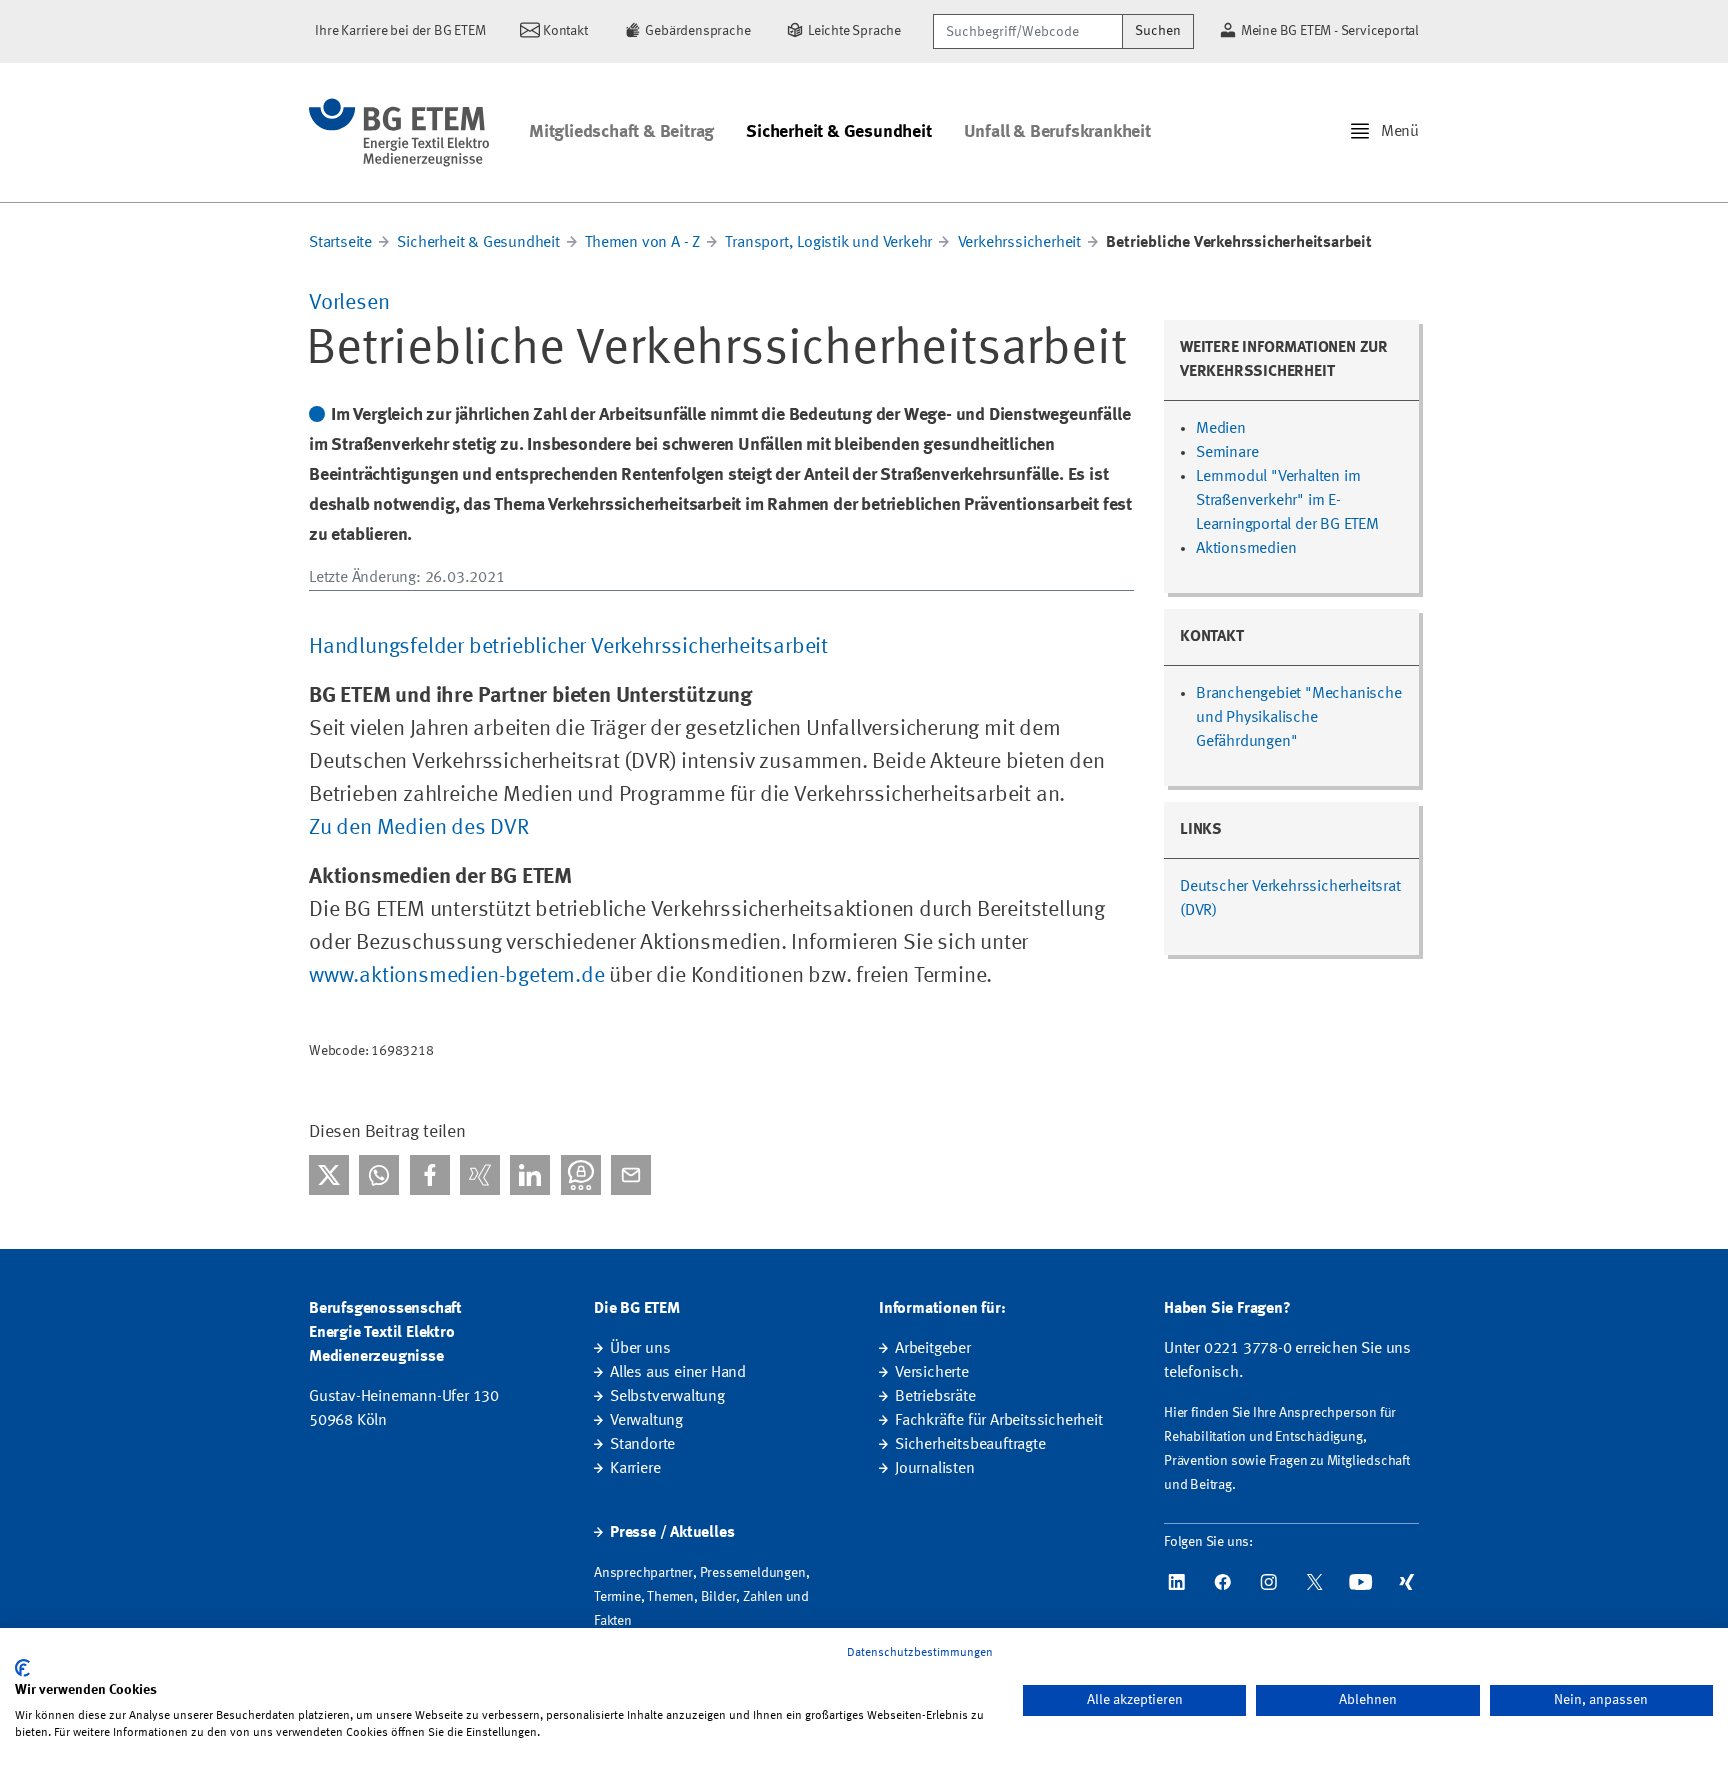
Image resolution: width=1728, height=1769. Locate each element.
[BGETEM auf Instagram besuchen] (1269, 1582)
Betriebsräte (935, 1397)
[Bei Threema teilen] (581, 1175)
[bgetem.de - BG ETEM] (399, 132)
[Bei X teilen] (329, 1175)
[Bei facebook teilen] (430, 1175)
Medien (1221, 429)
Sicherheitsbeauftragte (970, 1445)
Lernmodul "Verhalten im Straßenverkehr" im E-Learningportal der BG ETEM (1287, 501)
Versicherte (932, 1373)
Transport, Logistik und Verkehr (830, 243)
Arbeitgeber (933, 1349)
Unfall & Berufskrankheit (1057, 132)
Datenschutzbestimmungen (920, 1653)
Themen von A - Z (642, 243)
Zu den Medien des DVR (419, 828)
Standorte (642, 1445)
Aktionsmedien (1246, 549)
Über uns (640, 1349)
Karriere (635, 1469)
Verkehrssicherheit (1019, 243)
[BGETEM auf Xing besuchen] (1407, 1582)
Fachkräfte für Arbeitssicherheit (999, 1421)
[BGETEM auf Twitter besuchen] (1315, 1582)
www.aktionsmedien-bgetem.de (457, 976)
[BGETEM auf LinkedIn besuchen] (1177, 1582)
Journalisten (935, 1469)
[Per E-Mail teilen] (631, 1175)
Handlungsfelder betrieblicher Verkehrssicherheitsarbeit (568, 647)
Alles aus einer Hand (678, 1373)
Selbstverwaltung (667, 1397)
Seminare (1227, 453)
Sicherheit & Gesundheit (838, 132)
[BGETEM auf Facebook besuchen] (1223, 1582)
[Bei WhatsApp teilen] (379, 1175)
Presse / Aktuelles (672, 1533)
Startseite (340, 243)
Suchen (1158, 31)
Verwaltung (646, 1421)
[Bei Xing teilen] (480, 1175)
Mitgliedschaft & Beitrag (621, 132)
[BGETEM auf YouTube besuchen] (1361, 1582)
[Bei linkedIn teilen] (530, 1175)
